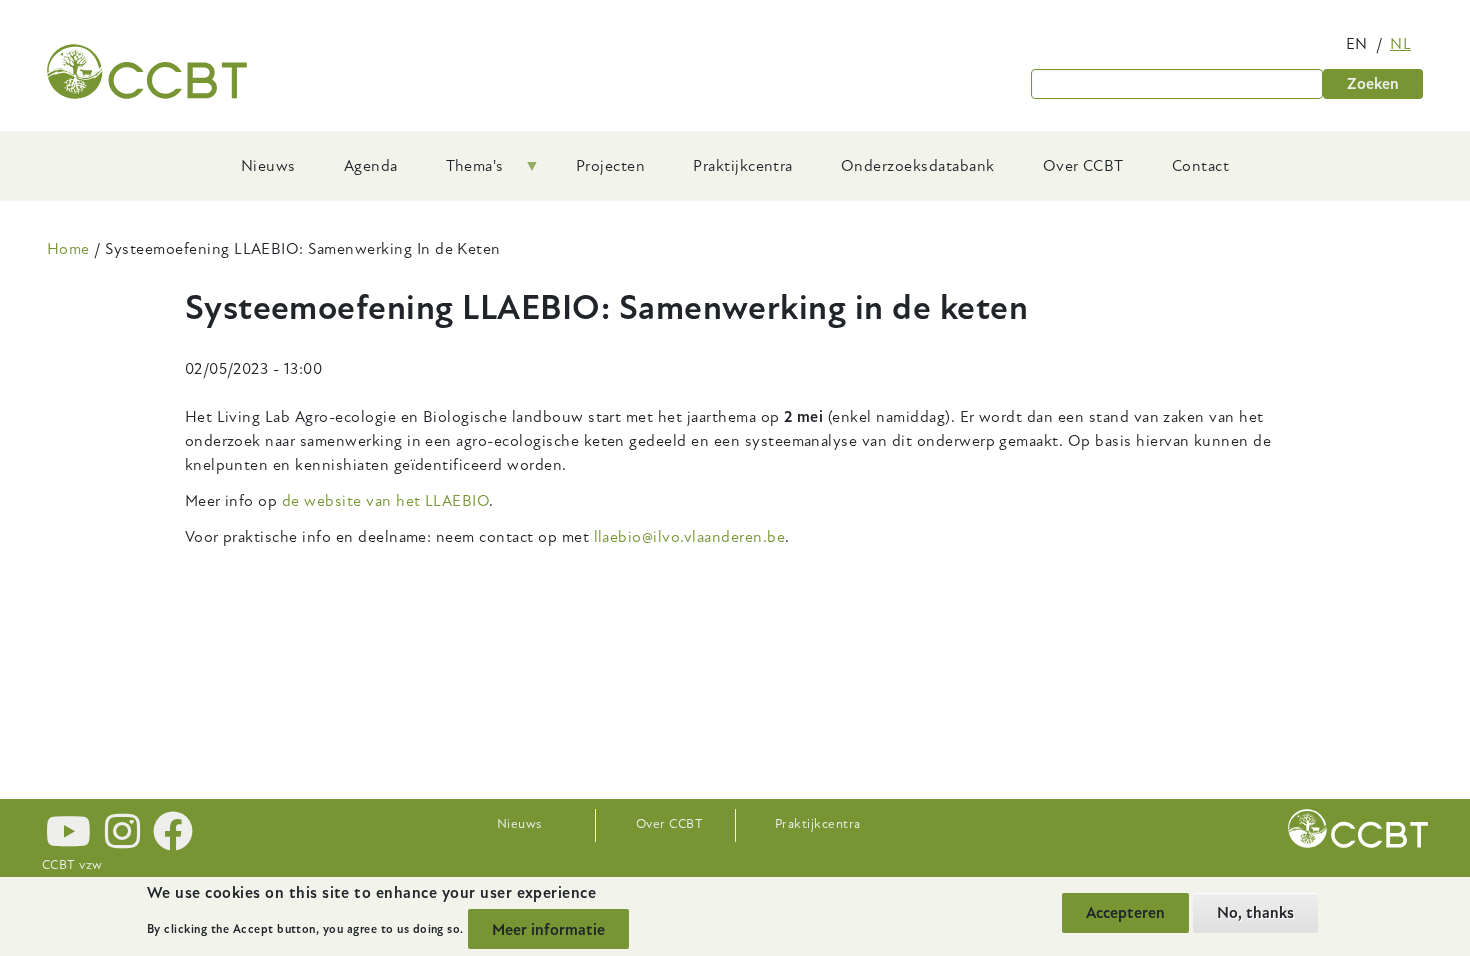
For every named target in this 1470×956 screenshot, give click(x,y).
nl (1400, 44)
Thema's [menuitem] (463, 173)
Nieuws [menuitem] (268, 166)
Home (68, 249)
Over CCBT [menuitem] (1083, 166)
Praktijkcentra (818, 824)
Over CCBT (669, 824)
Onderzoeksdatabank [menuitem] (918, 166)
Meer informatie (548, 929)
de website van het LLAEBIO (385, 501)
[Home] (147, 71)
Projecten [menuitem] (610, 166)
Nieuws (519, 824)
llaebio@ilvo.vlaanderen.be (689, 537)
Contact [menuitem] (1200, 166)
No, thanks (1255, 913)
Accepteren (1125, 913)
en (1357, 44)
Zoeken (1373, 84)
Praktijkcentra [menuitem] (743, 166)
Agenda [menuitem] (371, 166)
